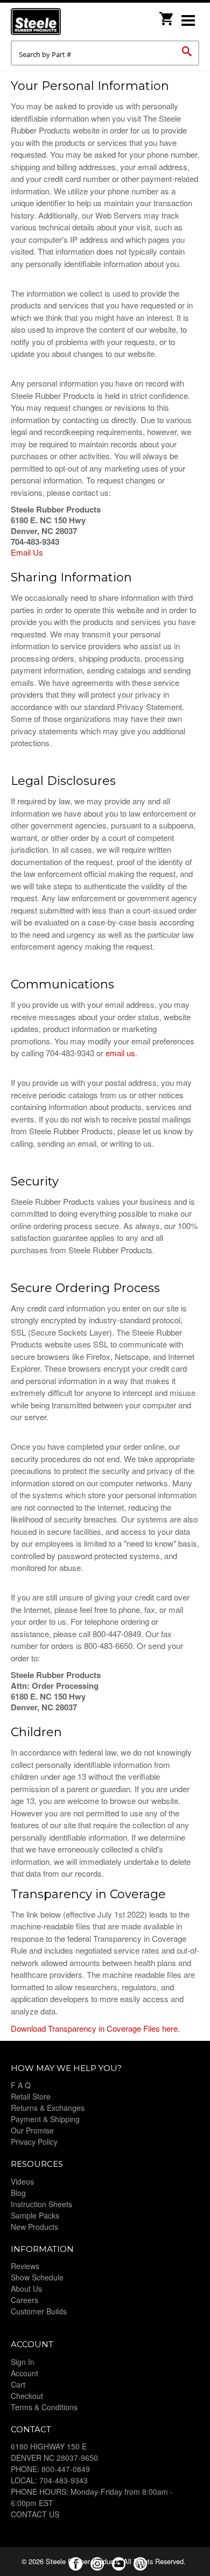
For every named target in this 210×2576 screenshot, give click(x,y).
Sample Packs (35, 2215)
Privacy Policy (34, 2142)
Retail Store (31, 2096)
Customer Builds (39, 2311)
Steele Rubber (65, 22)
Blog (18, 2193)
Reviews (25, 2266)
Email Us (27, 552)
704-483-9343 (64, 2480)
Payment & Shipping (45, 2119)
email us (120, 1053)
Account (24, 2373)
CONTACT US (35, 2514)
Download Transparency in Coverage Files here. (95, 2028)
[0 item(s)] (167, 15)
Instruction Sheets (41, 2204)
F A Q (21, 2085)
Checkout (27, 2396)
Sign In (23, 2362)
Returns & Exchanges (48, 2108)
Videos (22, 2181)
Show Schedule (37, 2277)
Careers (24, 2300)
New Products (34, 2227)
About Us (26, 2289)
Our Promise (32, 2130)
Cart (18, 2384)
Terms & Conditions (44, 2407)
